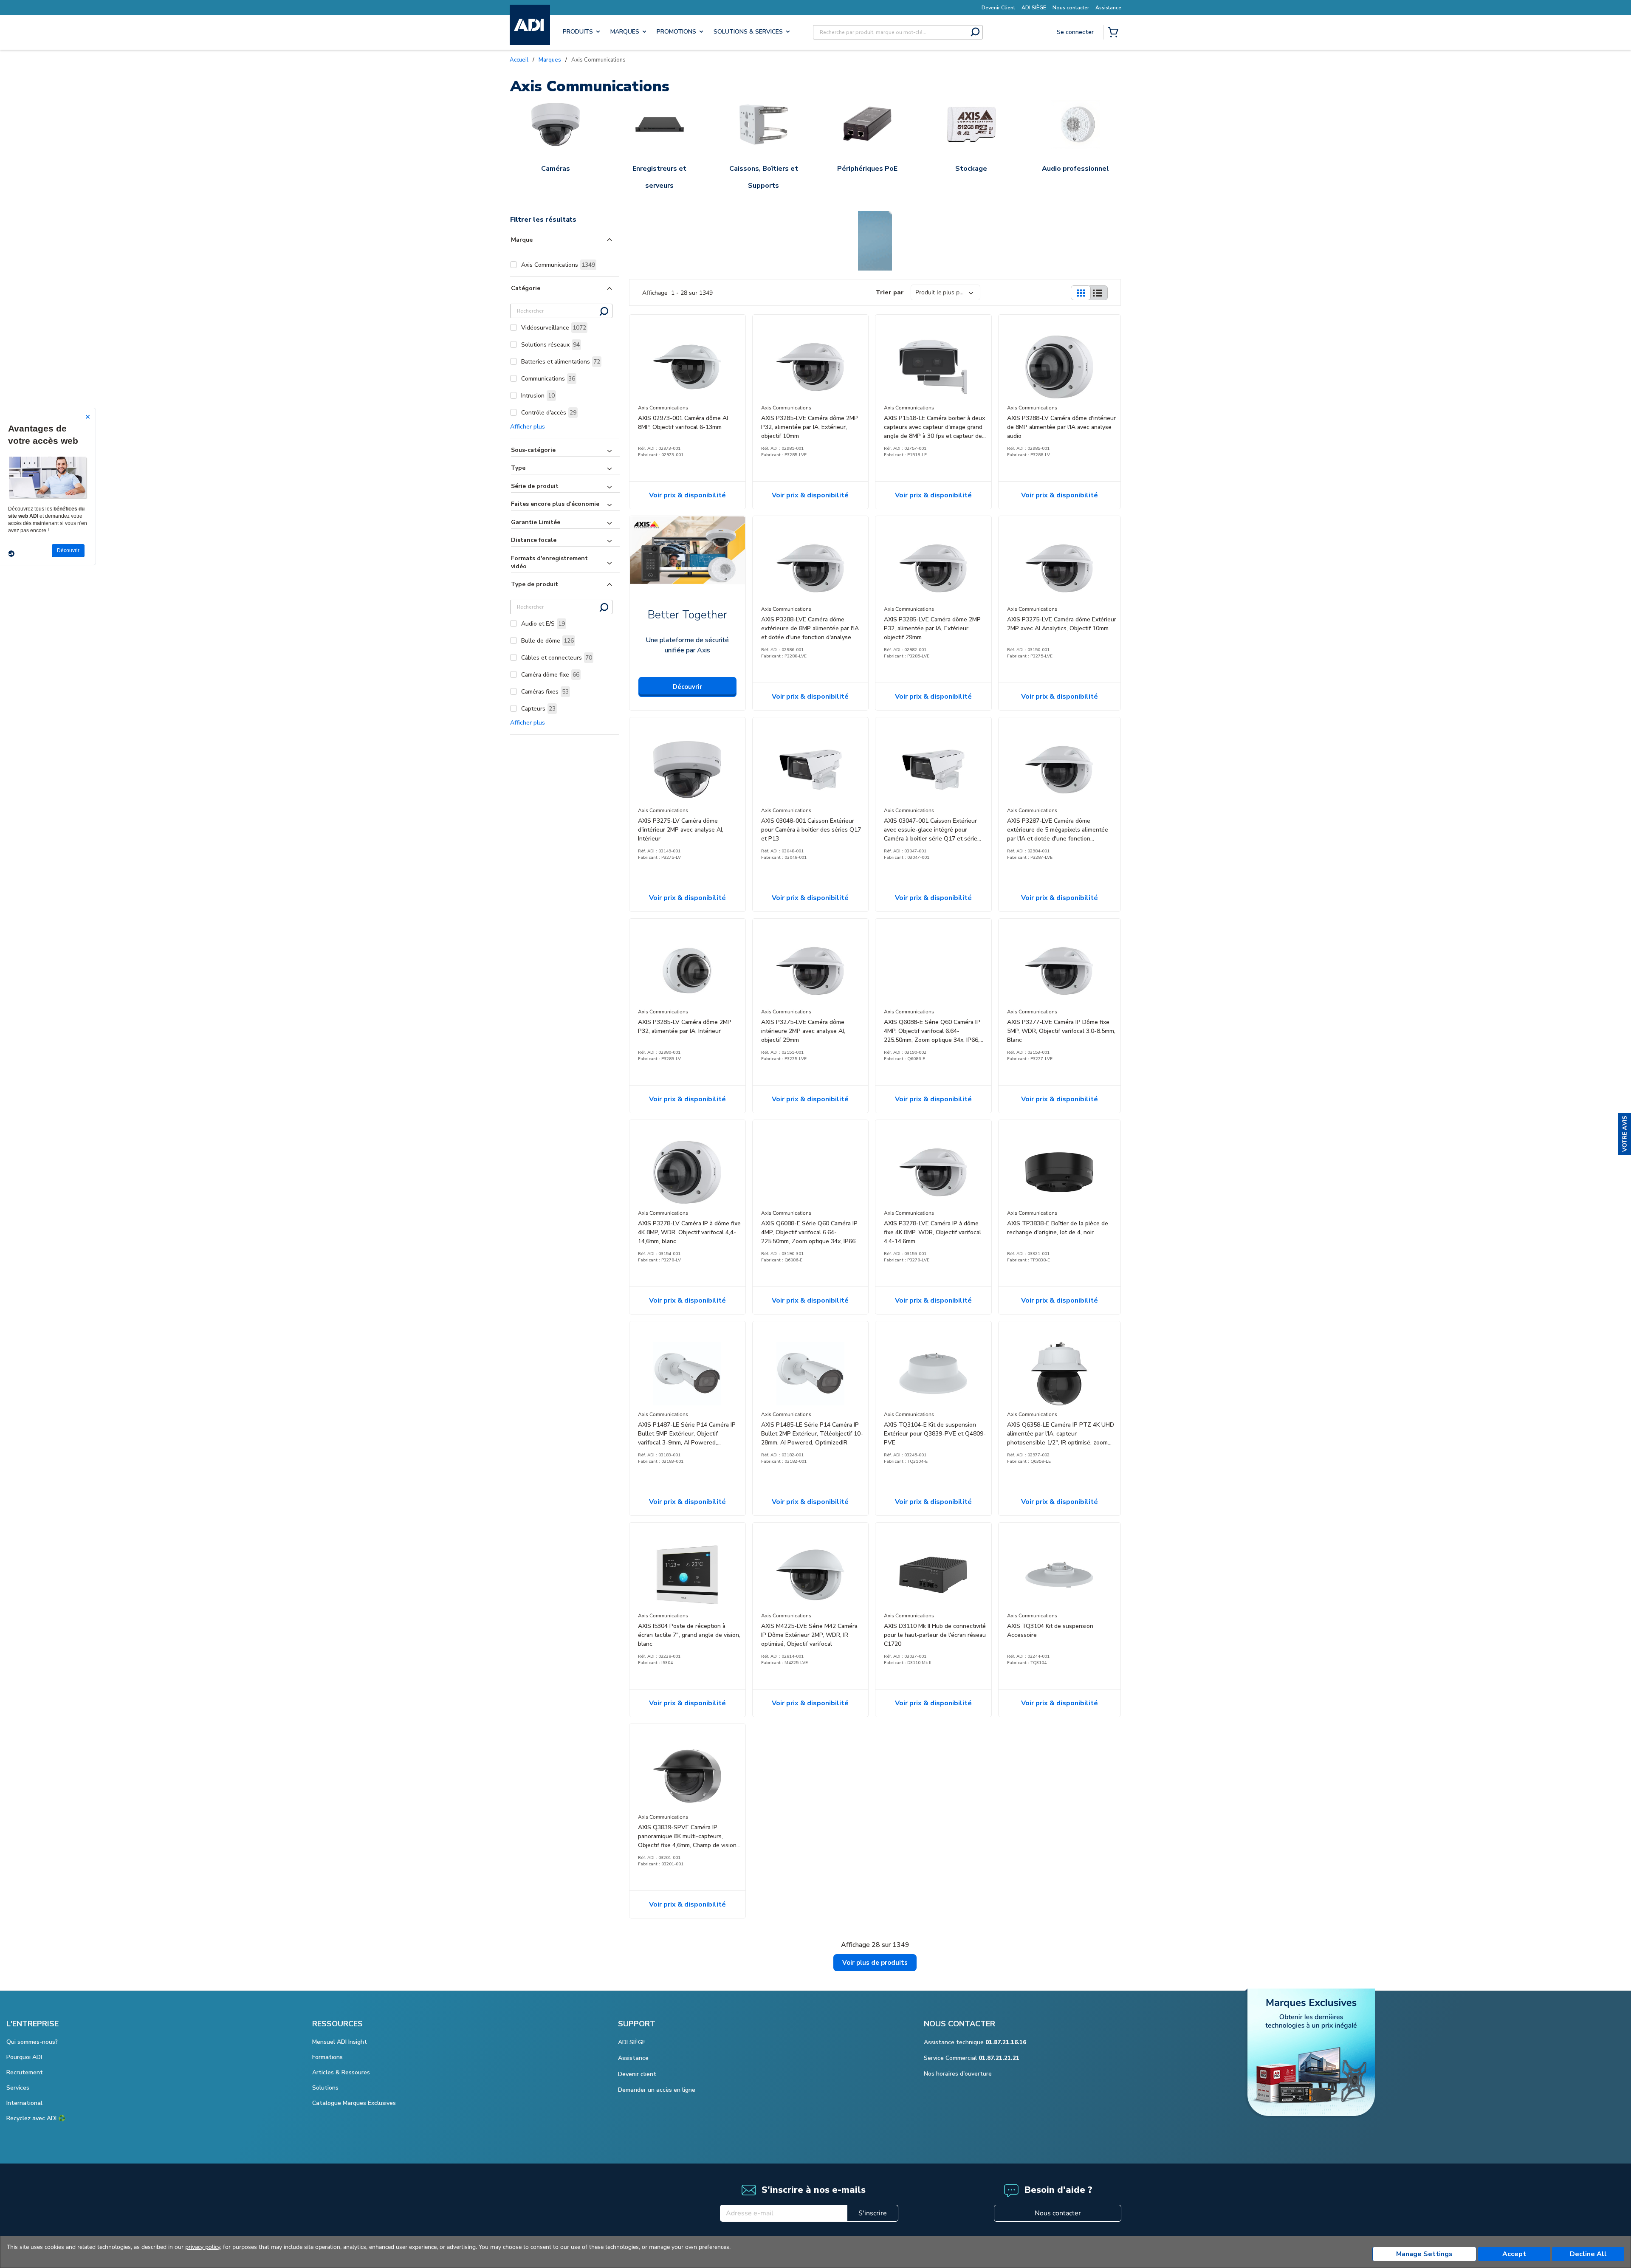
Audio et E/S (543, 624)
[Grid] (1081, 293)
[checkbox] (514, 265)
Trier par (890, 292)
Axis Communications (558, 265)
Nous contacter (1058, 2213)
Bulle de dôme (547, 641)
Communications (548, 379)
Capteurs (538, 709)
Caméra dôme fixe (550, 675)
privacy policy (203, 2247)
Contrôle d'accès (549, 413)
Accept (1514, 2254)
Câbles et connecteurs (557, 658)
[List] (1098, 293)
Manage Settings (1424, 2254)
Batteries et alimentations (561, 362)
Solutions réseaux (550, 345)
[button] (1625, 1134)
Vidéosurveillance (554, 328)
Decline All (1588, 2254)
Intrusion (538, 396)
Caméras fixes (545, 692)
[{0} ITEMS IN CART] (1115, 33)
